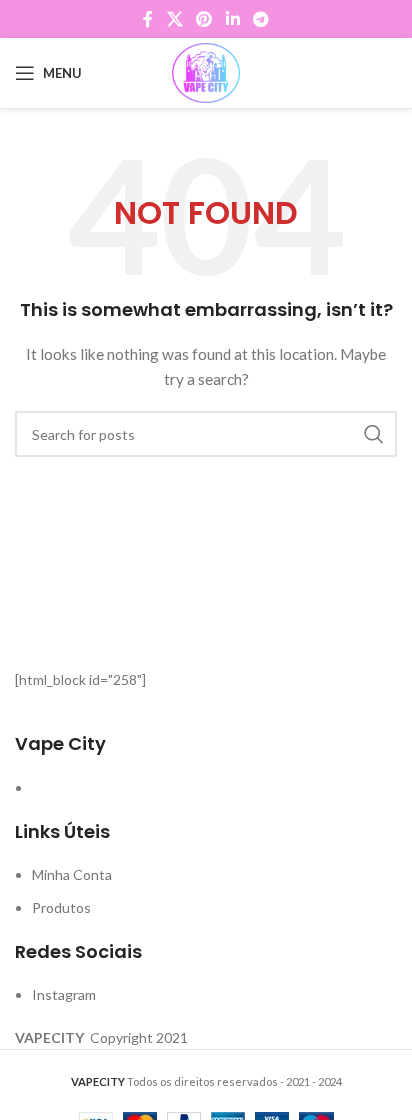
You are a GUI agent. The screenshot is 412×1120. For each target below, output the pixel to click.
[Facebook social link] (148, 19)
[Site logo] (205, 71)
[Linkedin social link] (232, 19)
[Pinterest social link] (204, 19)
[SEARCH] (374, 434)
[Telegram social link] (260, 19)
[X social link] (174, 19)
